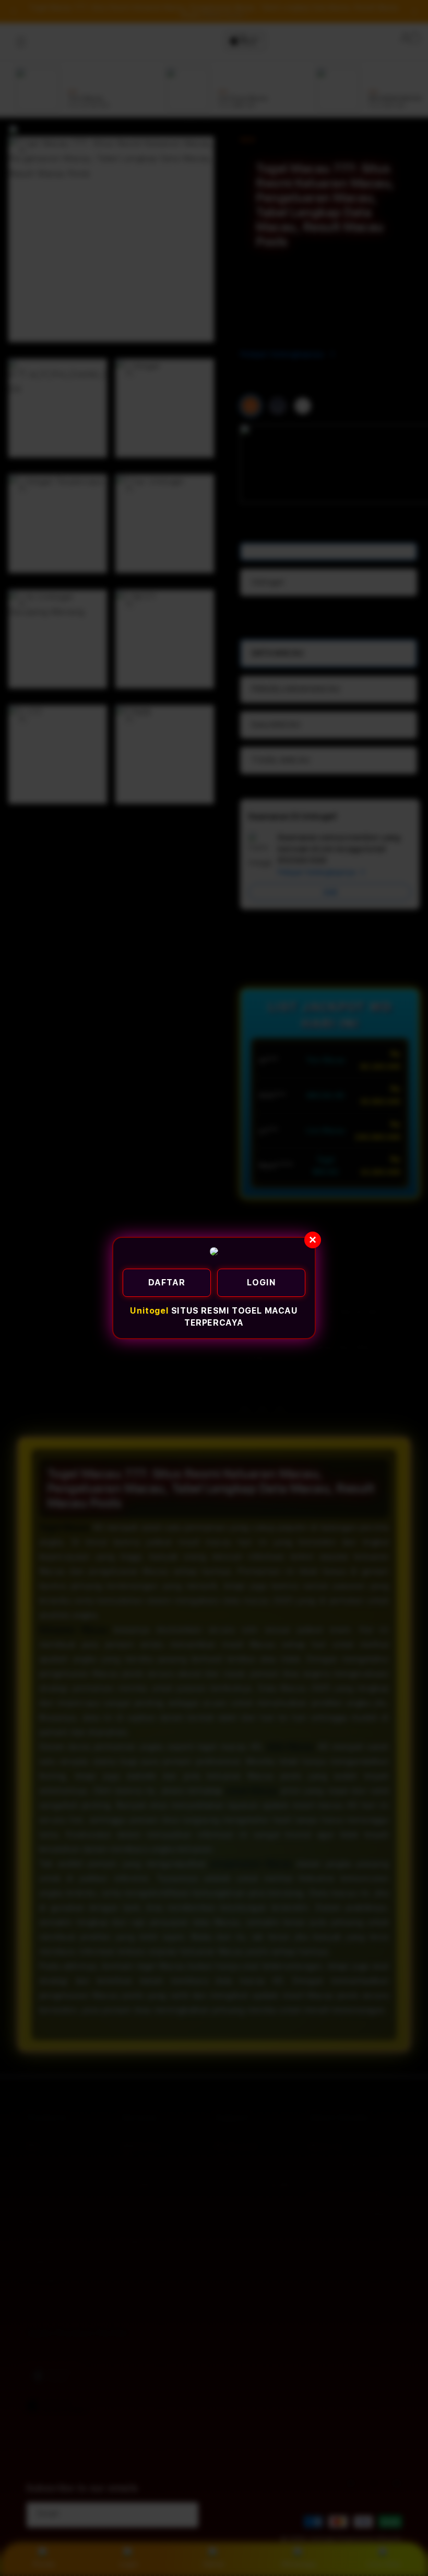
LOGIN (261, 1283)
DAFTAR (167, 1283)
